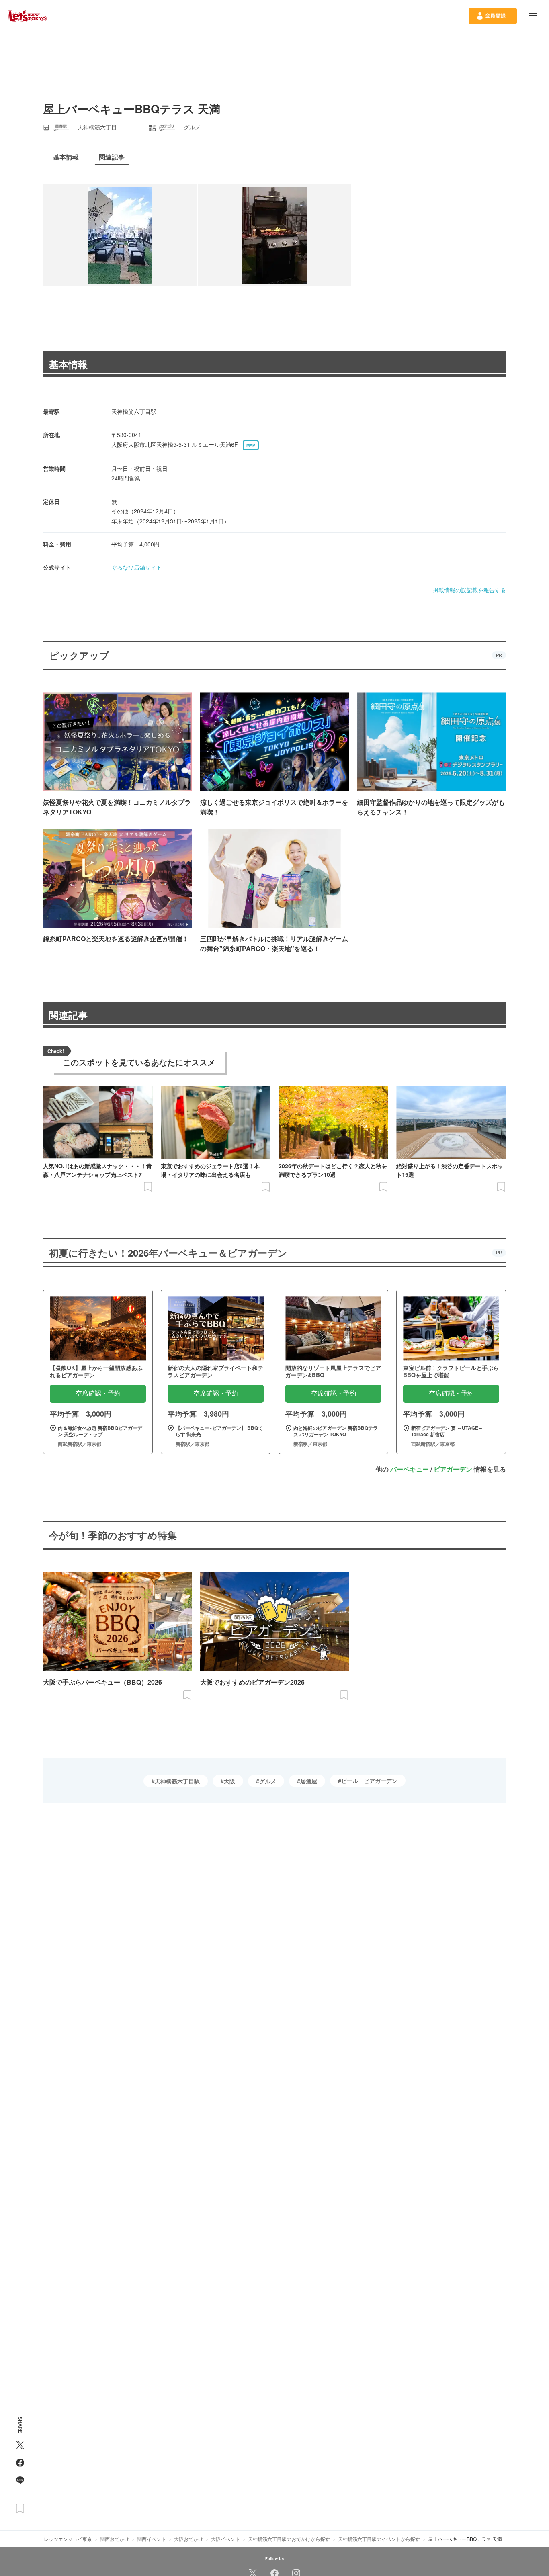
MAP (251, 445)
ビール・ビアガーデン (369, 1781)
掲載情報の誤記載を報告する (469, 590)
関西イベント (152, 2539)
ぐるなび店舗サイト (137, 567)
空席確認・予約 (98, 1393)
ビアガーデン (453, 1469)
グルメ (268, 1781)
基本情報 (68, 364)
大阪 (229, 1781)
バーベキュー (410, 1469)
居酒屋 (309, 1781)
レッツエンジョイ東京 (68, 2539)
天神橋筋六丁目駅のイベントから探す (379, 2539)
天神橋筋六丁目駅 (177, 1781)
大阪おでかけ (188, 2539)
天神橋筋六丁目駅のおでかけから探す (289, 2539)
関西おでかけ (115, 2539)
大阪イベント (225, 2539)
